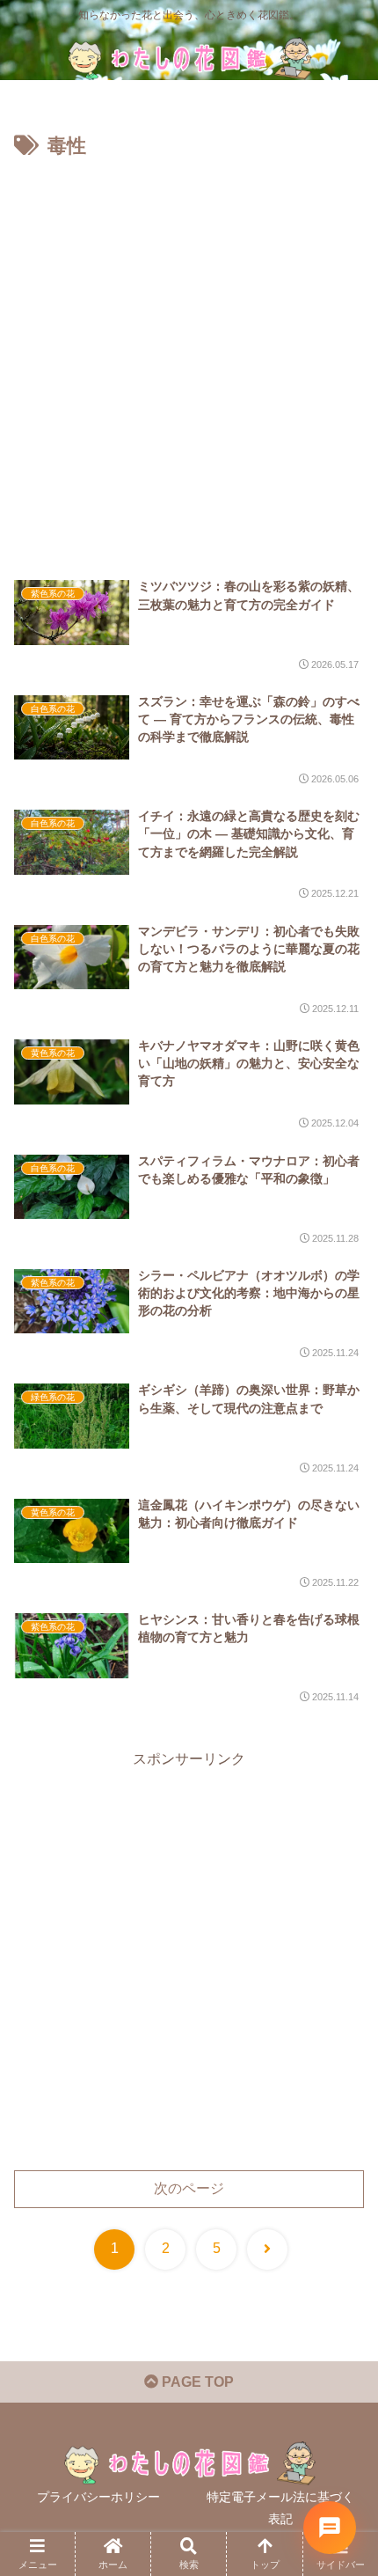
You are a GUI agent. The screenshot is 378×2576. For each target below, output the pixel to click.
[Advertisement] (189, 362)
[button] (341, 2251)
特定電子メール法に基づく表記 (280, 2508)
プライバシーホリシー (98, 2497)
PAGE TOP (196, 2382)
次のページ (189, 2188)
